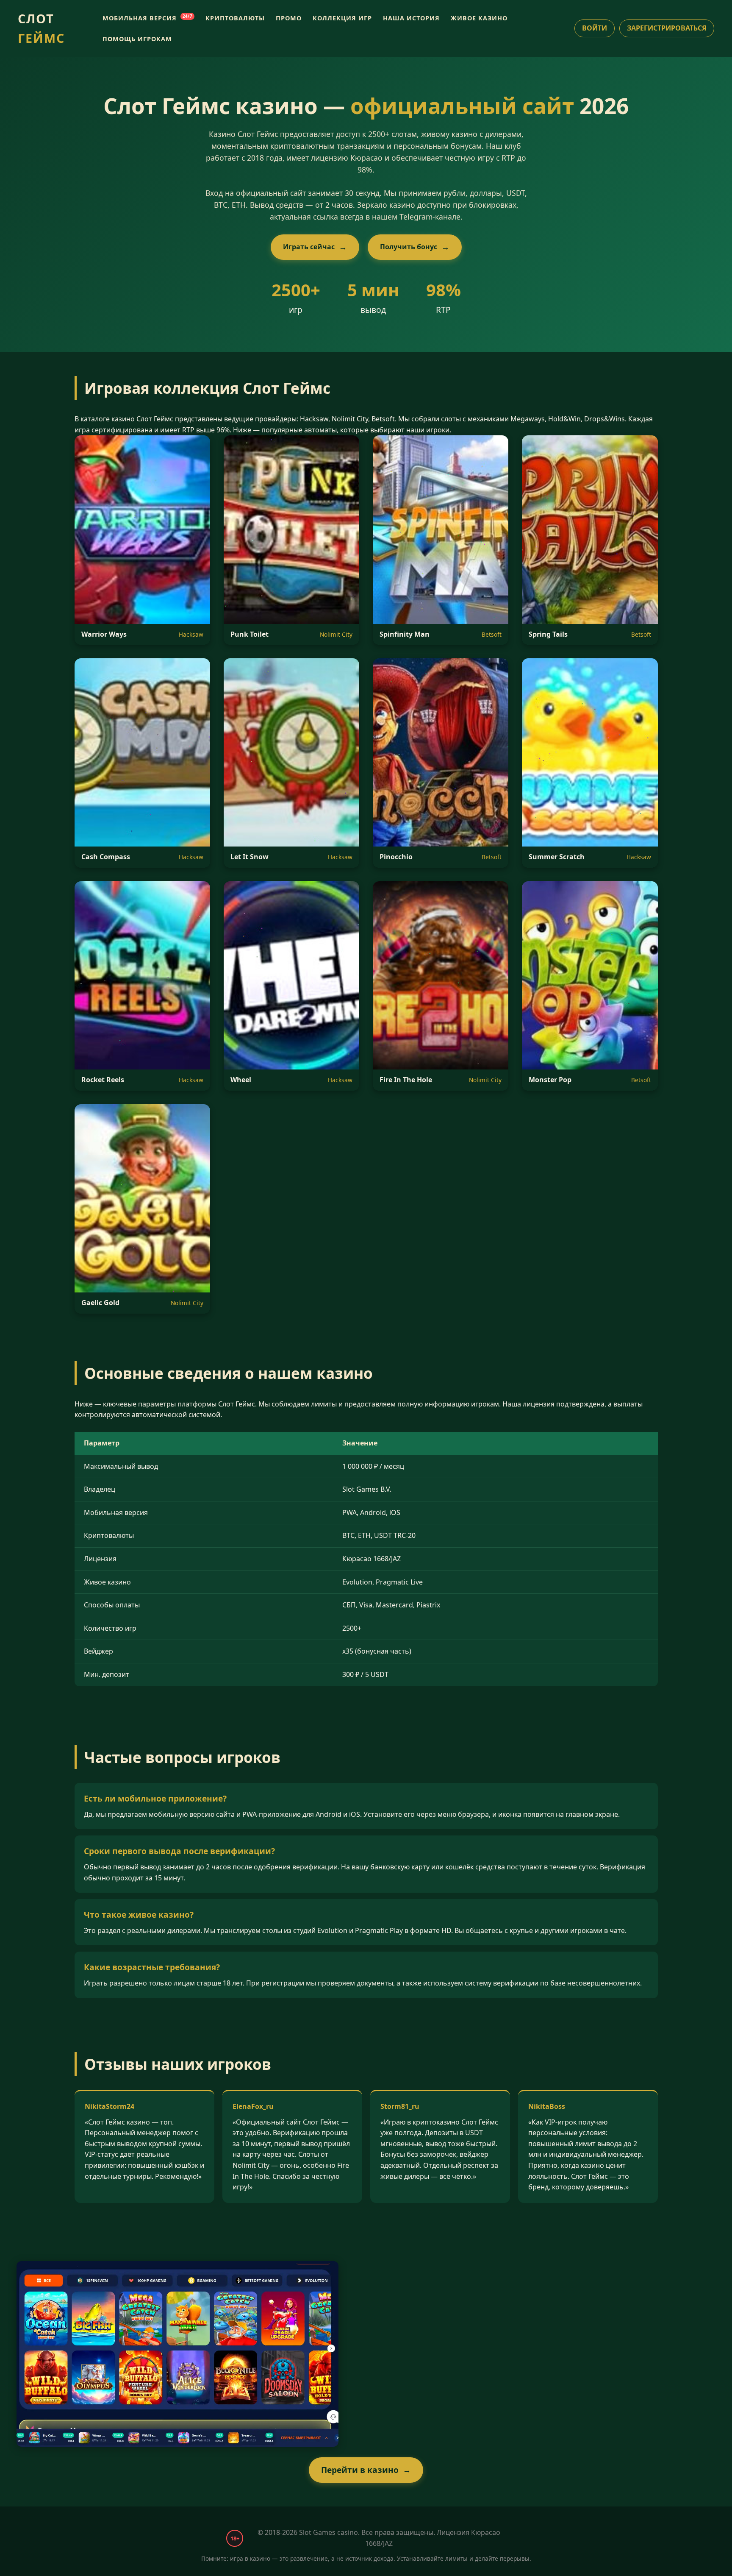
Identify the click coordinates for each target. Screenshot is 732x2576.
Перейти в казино (360, 2470)
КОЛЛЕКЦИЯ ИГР (342, 18)
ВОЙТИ (595, 28)
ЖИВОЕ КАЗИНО (479, 18)
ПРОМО (289, 18)
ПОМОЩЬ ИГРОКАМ (137, 39)
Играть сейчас (309, 247)
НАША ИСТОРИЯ (411, 18)
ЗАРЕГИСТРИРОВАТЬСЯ (667, 28)
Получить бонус (409, 247)
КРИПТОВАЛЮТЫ (235, 18)
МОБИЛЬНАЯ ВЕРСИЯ (147, 18)
